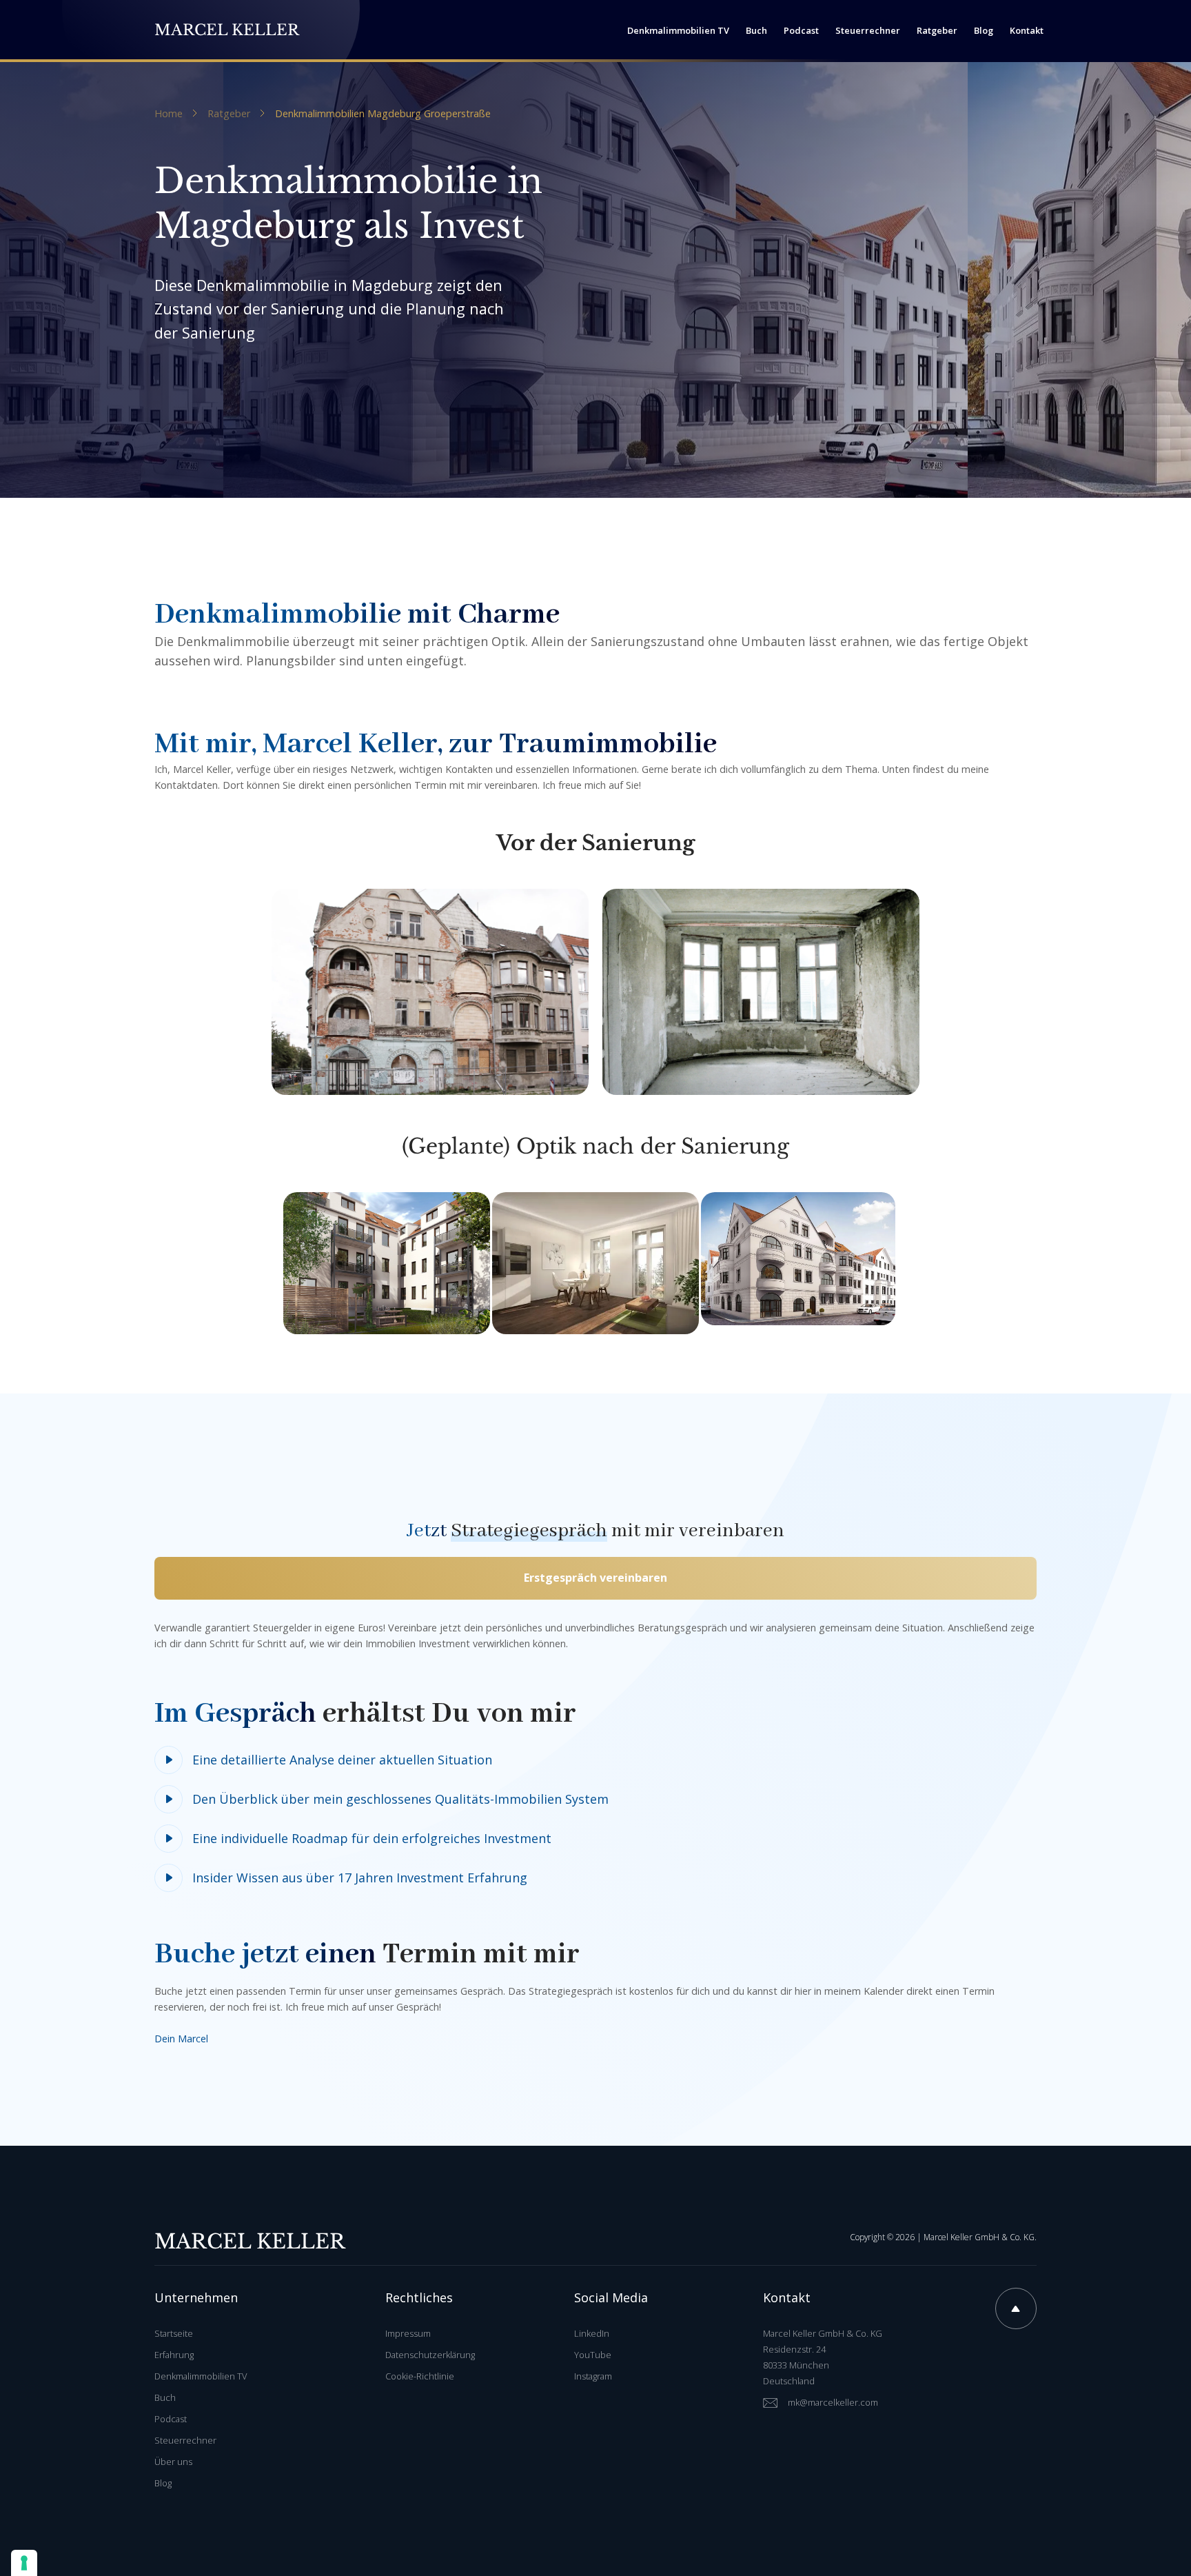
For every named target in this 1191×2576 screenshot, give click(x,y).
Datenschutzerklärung (430, 2355)
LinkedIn (592, 2333)
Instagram (593, 2376)
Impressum (408, 2333)
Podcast (171, 2419)
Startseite (174, 2333)
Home (169, 114)
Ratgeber (229, 114)
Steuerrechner (185, 2440)
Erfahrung (174, 2355)
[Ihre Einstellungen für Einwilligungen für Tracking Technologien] (24, 2563)
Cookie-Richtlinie (420, 2376)
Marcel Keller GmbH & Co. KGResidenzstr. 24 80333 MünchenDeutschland (823, 2357)
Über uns (173, 2462)
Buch (165, 2397)
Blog (163, 2483)
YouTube (593, 2355)
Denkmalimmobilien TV (201, 2376)
